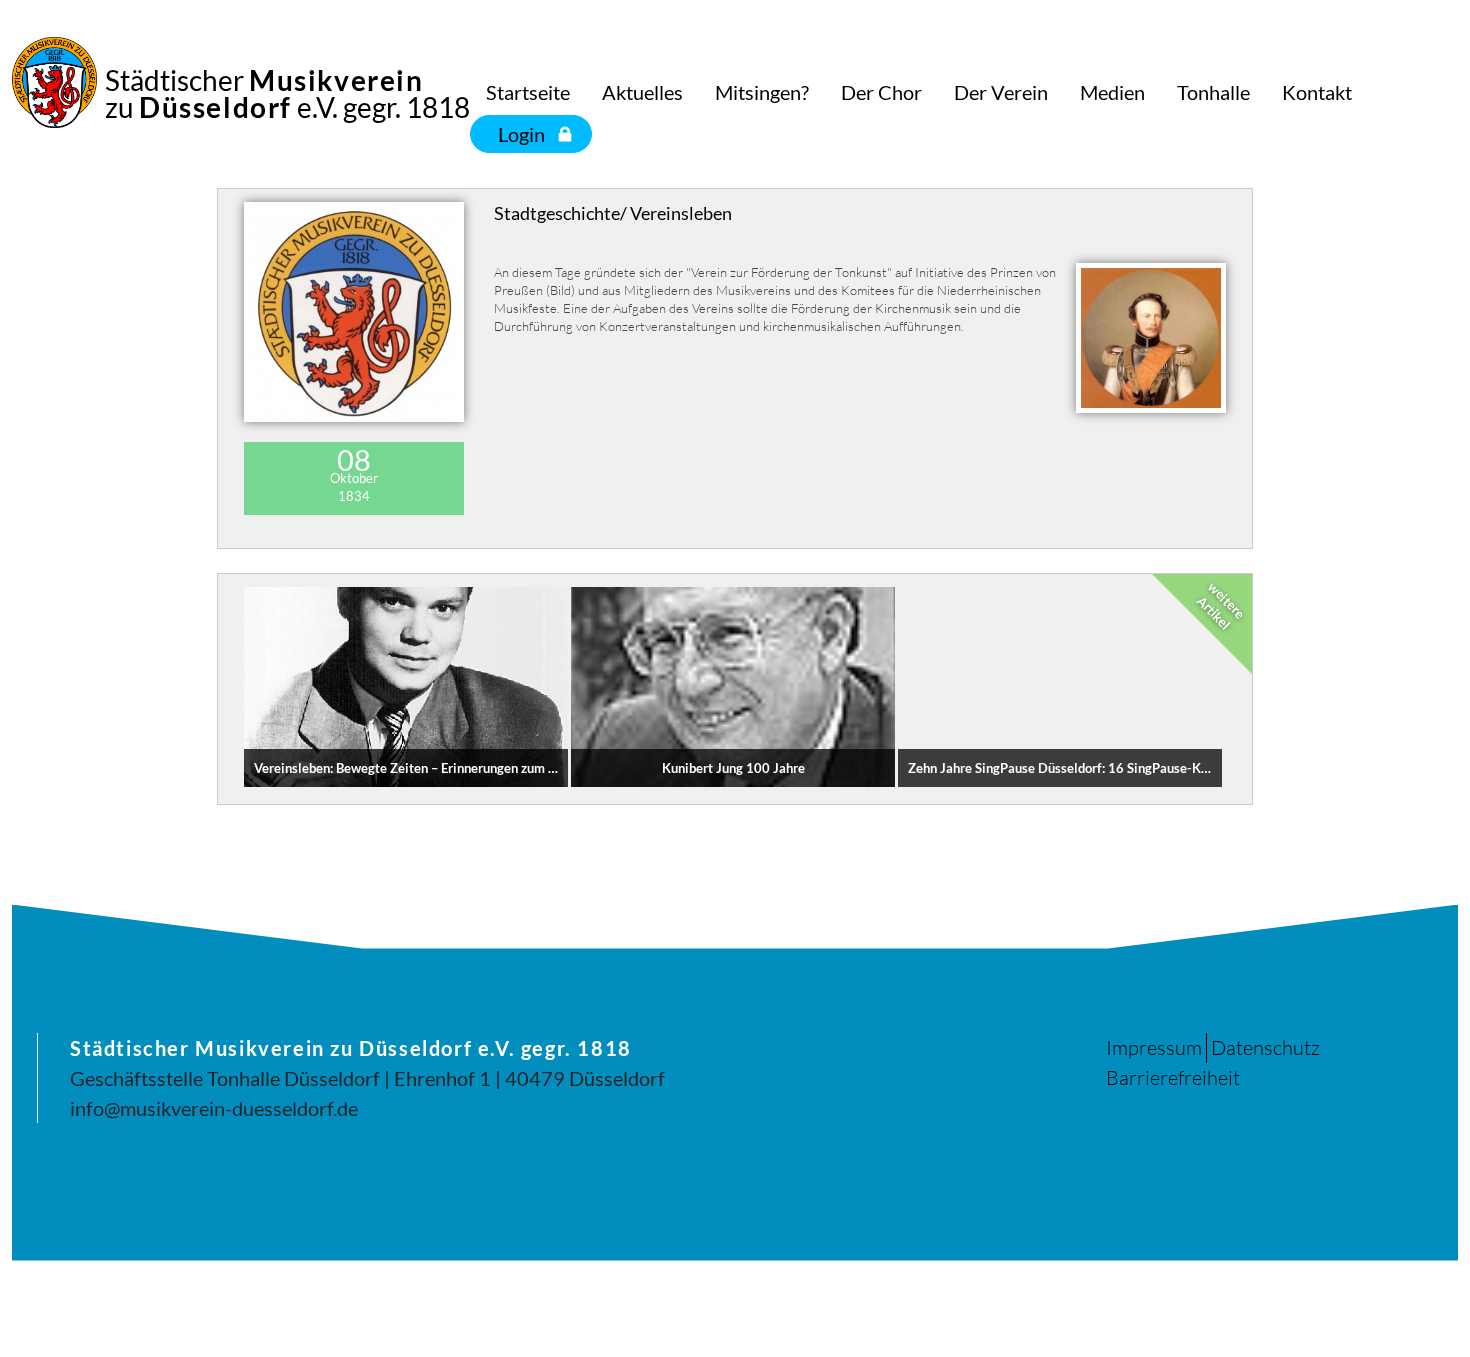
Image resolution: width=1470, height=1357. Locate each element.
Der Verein (1001, 92)
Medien (1112, 92)
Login (521, 134)
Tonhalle (1213, 92)
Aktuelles (642, 92)
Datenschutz (1265, 1047)
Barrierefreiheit (1173, 1077)
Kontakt (1317, 92)
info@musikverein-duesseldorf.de (214, 1108)
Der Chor (881, 92)
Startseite (528, 92)
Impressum (1154, 1047)
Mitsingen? (762, 92)
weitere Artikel (1221, 605)
